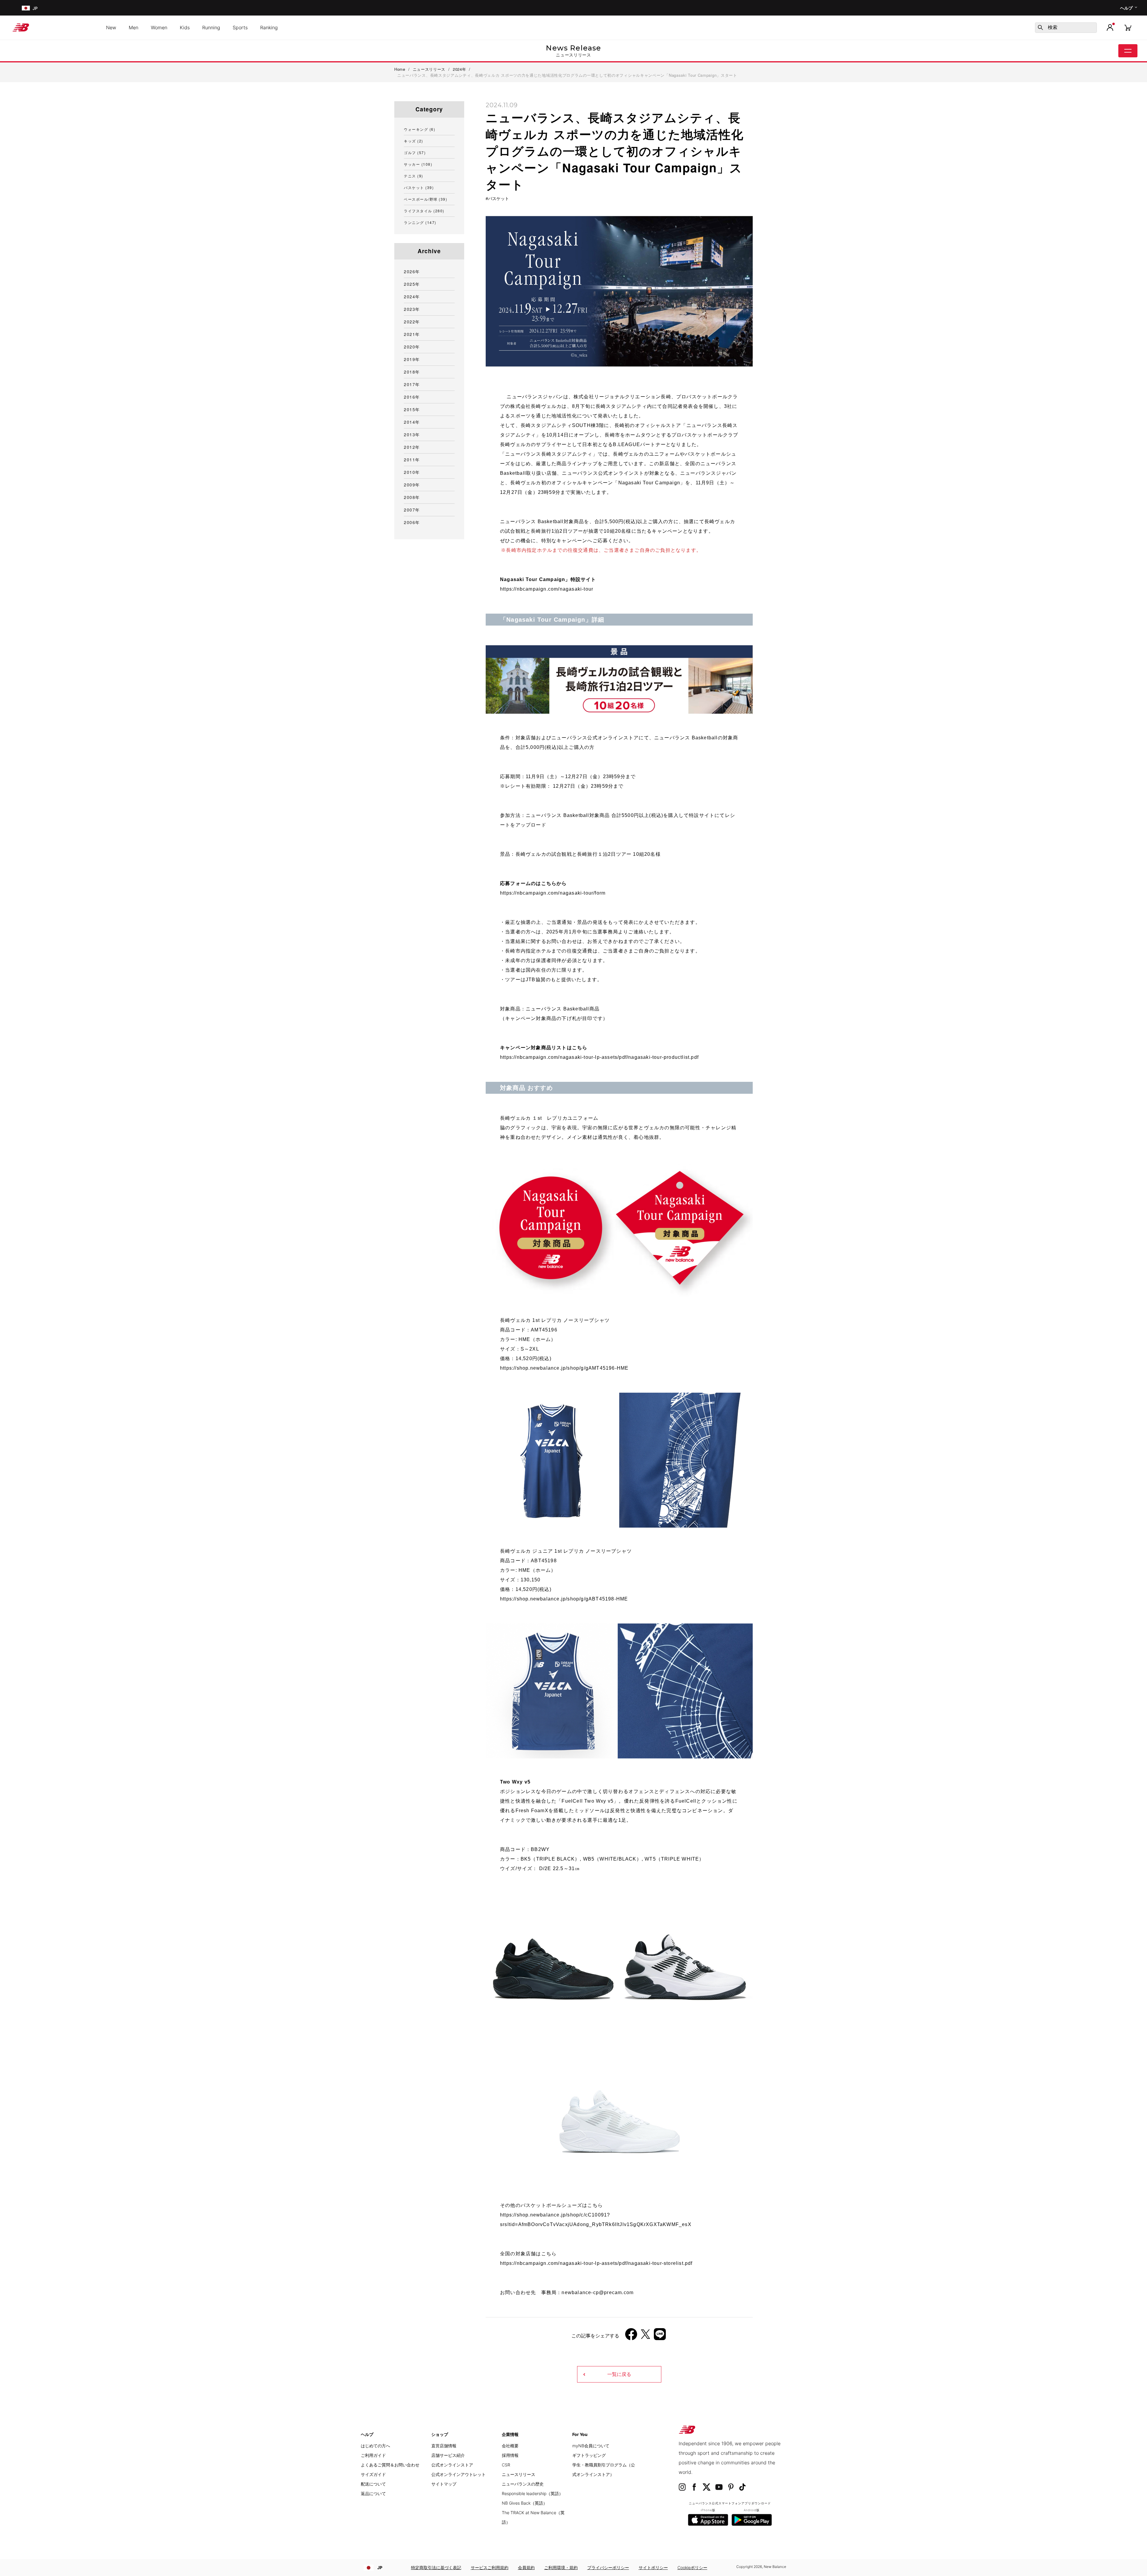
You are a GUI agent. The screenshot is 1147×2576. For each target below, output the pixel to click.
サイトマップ (444, 2484)
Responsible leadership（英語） (532, 2493)
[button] (1110, 27)
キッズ (414, 141)
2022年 (412, 322)
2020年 (412, 347)
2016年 (412, 397)
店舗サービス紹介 (448, 2455)
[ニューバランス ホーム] (23, 27)
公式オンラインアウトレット (459, 2474)
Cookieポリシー (692, 2567)
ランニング (420, 222)
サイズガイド (373, 2474)
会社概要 (510, 2446)
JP (380, 2567)
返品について (373, 2493)
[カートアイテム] (1128, 27)
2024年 (412, 297)
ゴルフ (415, 152)
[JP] (25, 8)
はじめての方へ (375, 2446)
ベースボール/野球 (425, 199)
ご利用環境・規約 (561, 2567)
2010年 (412, 472)
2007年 (412, 510)
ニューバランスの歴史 (523, 2484)
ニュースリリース (519, 2474)
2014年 (412, 422)
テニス (414, 176)
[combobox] (1066, 28)
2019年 (412, 359)
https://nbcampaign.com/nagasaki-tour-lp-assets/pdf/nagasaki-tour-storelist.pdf (596, 2263)
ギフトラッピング (589, 2455)
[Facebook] (631, 2336)
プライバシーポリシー (608, 2567)
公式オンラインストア (452, 2465)
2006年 (412, 522)
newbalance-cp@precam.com (598, 2292)
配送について (373, 2484)
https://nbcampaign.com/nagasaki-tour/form (553, 893)
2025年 (412, 284)
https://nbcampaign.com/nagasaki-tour (547, 589)
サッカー (418, 164)
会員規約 (526, 2567)
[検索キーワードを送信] (1040, 27)
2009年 (412, 485)
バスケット (499, 199)
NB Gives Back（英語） (525, 2503)
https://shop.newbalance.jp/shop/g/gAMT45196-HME (564, 1368)
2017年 (412, 384)
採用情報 (510, 2455)
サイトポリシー (653, 2567)
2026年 (412, 271)
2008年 (412, 497)
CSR (506, 2465)
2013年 (412, 434)
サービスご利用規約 (490, 2567)
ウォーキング (420, 129)
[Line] (660, 2336)
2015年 (412, 409)
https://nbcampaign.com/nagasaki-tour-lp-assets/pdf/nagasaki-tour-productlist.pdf (599, 1057)
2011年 (412, 460)
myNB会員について (591, 2446)
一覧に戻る (619, 2374)
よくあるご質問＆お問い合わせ (390, 2465)
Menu (1128, 51)
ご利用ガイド (373, 2455)
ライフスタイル (424, 211)
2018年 (412, 372)
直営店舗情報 (444, 2446)
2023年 (412, 309)
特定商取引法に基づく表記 (436, 2567)
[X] (645, 2336)
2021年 (412, 334)
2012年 (412, 447)
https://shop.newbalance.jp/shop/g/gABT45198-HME (564, 1599)
